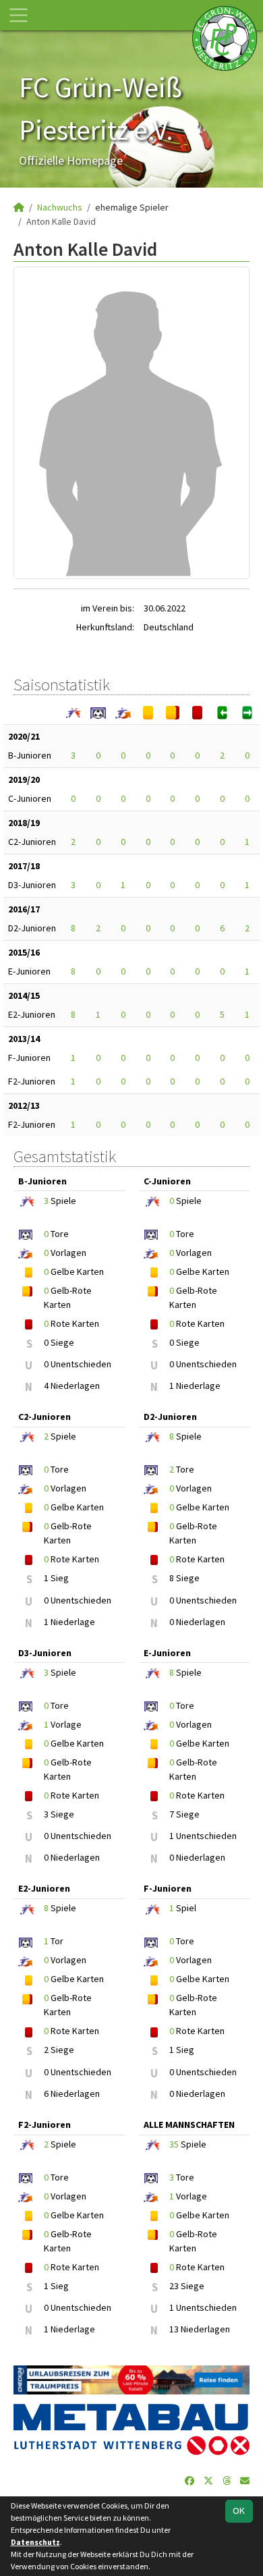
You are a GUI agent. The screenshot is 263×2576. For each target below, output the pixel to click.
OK (239, 2511)
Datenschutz (35, 2542)
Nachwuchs (60, 207)
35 (174, 2144)
